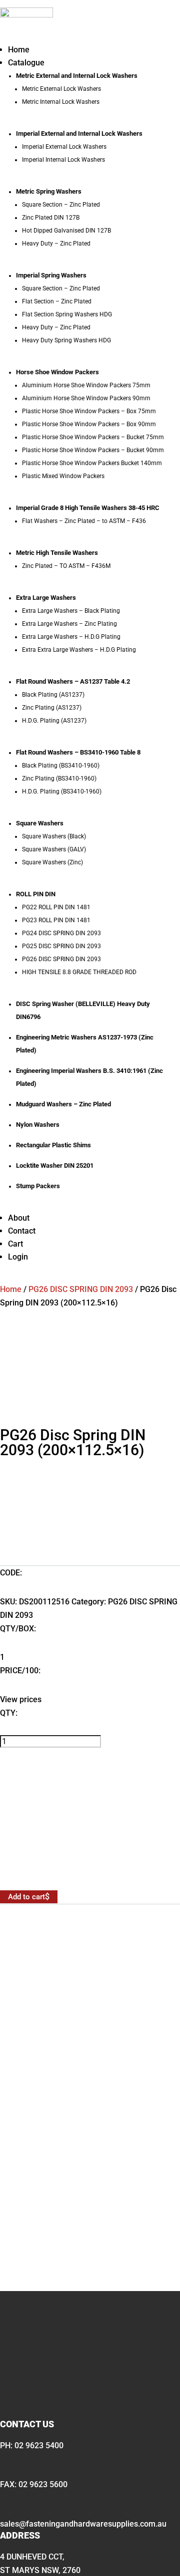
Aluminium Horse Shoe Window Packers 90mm (86, 398)
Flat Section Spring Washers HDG (67, 314)
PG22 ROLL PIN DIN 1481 (56, 907)
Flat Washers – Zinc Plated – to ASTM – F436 (84, 521)
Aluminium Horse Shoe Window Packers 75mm (86, 385)
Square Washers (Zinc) (52, 862)
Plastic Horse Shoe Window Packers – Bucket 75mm (93, 437)
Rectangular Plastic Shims (53, 1145)
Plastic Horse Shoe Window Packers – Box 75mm (89, 411)
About (19, 1218)
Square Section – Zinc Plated (61, 205)
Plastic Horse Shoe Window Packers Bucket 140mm (92, 463)
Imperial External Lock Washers (64, 147)
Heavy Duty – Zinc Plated (56, 244)
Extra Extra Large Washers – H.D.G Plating (79, 650)
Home (19, 50)
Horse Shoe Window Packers (57, 372)
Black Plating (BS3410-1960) (61, 766)
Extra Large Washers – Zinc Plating (69, 624)
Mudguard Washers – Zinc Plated (63, 1104)
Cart (15, 1244)
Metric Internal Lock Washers (61, 102)
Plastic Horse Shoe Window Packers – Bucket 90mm (93, 450)
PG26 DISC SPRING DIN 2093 (61, 959)
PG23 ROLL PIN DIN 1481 (56, 920)
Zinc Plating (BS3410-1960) (59, 778)
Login (18, 1257)
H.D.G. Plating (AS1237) (54, 721)
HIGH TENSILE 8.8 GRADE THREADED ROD (79, 972)
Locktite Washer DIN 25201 (55, 1165)
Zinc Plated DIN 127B (51, 218)
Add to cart (26, 1897)
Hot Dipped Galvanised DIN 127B (66, 231)
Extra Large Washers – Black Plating (71, 611)
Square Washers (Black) (54, 836)
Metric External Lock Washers (61, 89)
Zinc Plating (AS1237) (52, 708)
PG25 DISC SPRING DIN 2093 (61, 946)
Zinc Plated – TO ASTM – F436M (66, 566)
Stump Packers (38, 1186)
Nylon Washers (38, 1125)
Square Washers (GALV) (54, 849)
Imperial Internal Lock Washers (63, 160)
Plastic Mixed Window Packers (63, 476)
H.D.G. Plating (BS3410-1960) (62, 791)
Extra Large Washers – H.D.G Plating (71, 637)
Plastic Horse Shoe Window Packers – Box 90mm (89, 424)
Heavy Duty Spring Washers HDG (66, 340)
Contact (22, 1231)
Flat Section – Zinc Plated (57, 301)
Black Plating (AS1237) (53, 695)
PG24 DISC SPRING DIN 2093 (61, 933)
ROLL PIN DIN (36, 894)
